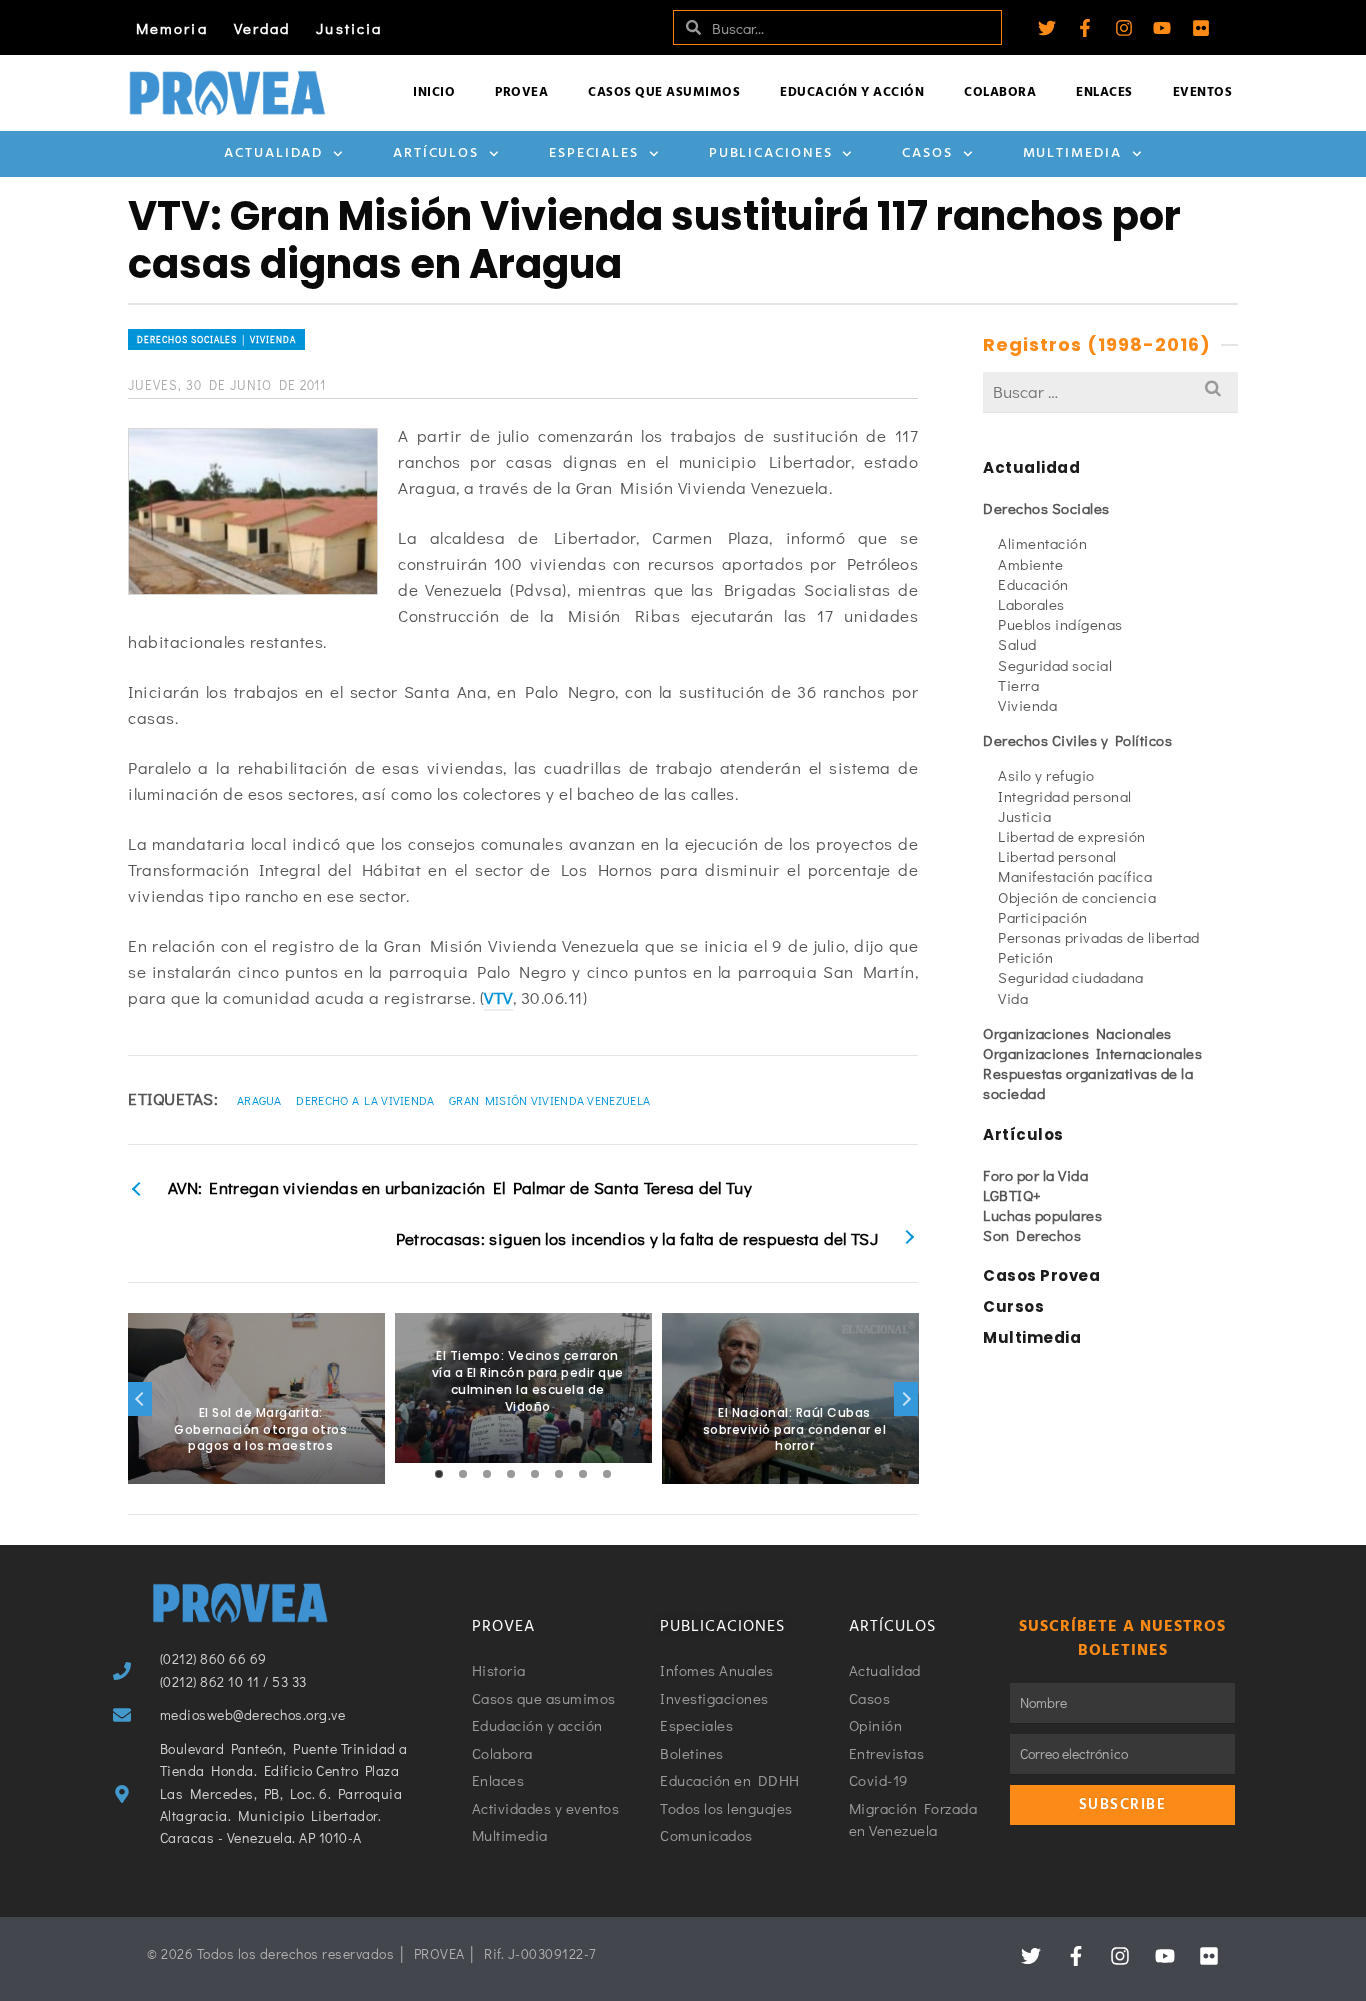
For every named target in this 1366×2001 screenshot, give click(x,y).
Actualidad (273, 153)
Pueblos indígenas (1060, 624)
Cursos (1013, 1306)
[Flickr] (1201, 28)
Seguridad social (1055, 665)
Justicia (349, 28)
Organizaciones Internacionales (1092, 1053)
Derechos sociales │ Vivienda (216, 339)
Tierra (1018, 685)
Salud (1017, 644)
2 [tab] (463, 1474)
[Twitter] (1047, 28)
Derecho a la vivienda (365, 1100)
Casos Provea (1041, 1275)
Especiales (594, 153)
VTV (498, 997)
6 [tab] (559, 1474)
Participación (1043, 917)
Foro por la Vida (1035, 1175)
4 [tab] (511, 1474)
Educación (1033, 584)
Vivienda (1027, 705)
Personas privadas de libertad (1099, 937)
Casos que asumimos (664, 92)
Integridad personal (1065, 796)
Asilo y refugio (1046, 775)
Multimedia (1072, 153)
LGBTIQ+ (1012, 1195)
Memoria (172, 28)
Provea (521, 92)
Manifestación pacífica (1075, 876)
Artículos (436, 153)
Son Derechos (1032, 1235)
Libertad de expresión (1072, 836)
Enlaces (1104, 92)
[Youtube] (1162, 28)
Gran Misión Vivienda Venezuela (549, 1100)
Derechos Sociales (1046, 508)
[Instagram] (1124, 28)
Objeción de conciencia (1077, 897)
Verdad (262, 28)
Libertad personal (1057, 856)
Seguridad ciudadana (1071, 977)
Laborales (1031, 604)
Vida (1013, 998)
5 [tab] (535, 1474)
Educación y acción (852, 92)
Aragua (259, 1100)
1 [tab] (439, 1474)
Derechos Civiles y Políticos (1077, 740)
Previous (140, 1399)
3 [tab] (487, 1474)
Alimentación (1042, 543)
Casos (927, 153)
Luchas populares (1042, 1215)
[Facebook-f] (1085, 28)
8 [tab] (607, 1474)
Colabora (1000, 92)
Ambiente (1030, 564)
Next (906, 1399)
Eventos (1203, 92)
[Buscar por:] (1110, 391)
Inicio (434, 92)
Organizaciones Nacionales (1077, 1033)
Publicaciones (771, 153)
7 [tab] (583, 1474)
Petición (1025, 957)
